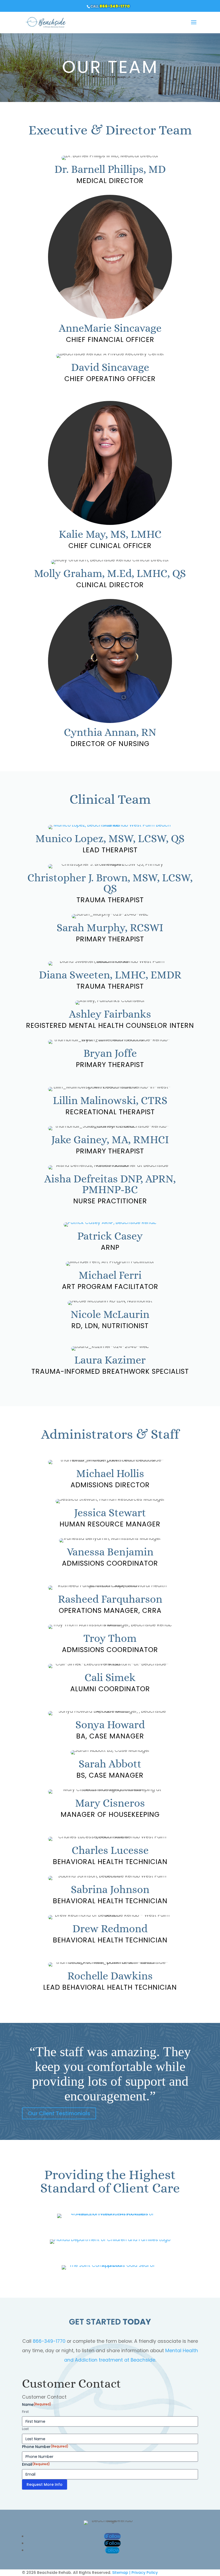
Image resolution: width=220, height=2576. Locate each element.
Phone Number (45, 2447)
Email (36, 2464)
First (25, 2412)
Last (25, 2429)
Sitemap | (121, 2573)
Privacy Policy (145, 2573)
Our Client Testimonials (59, 2113)
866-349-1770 (115, 6)
